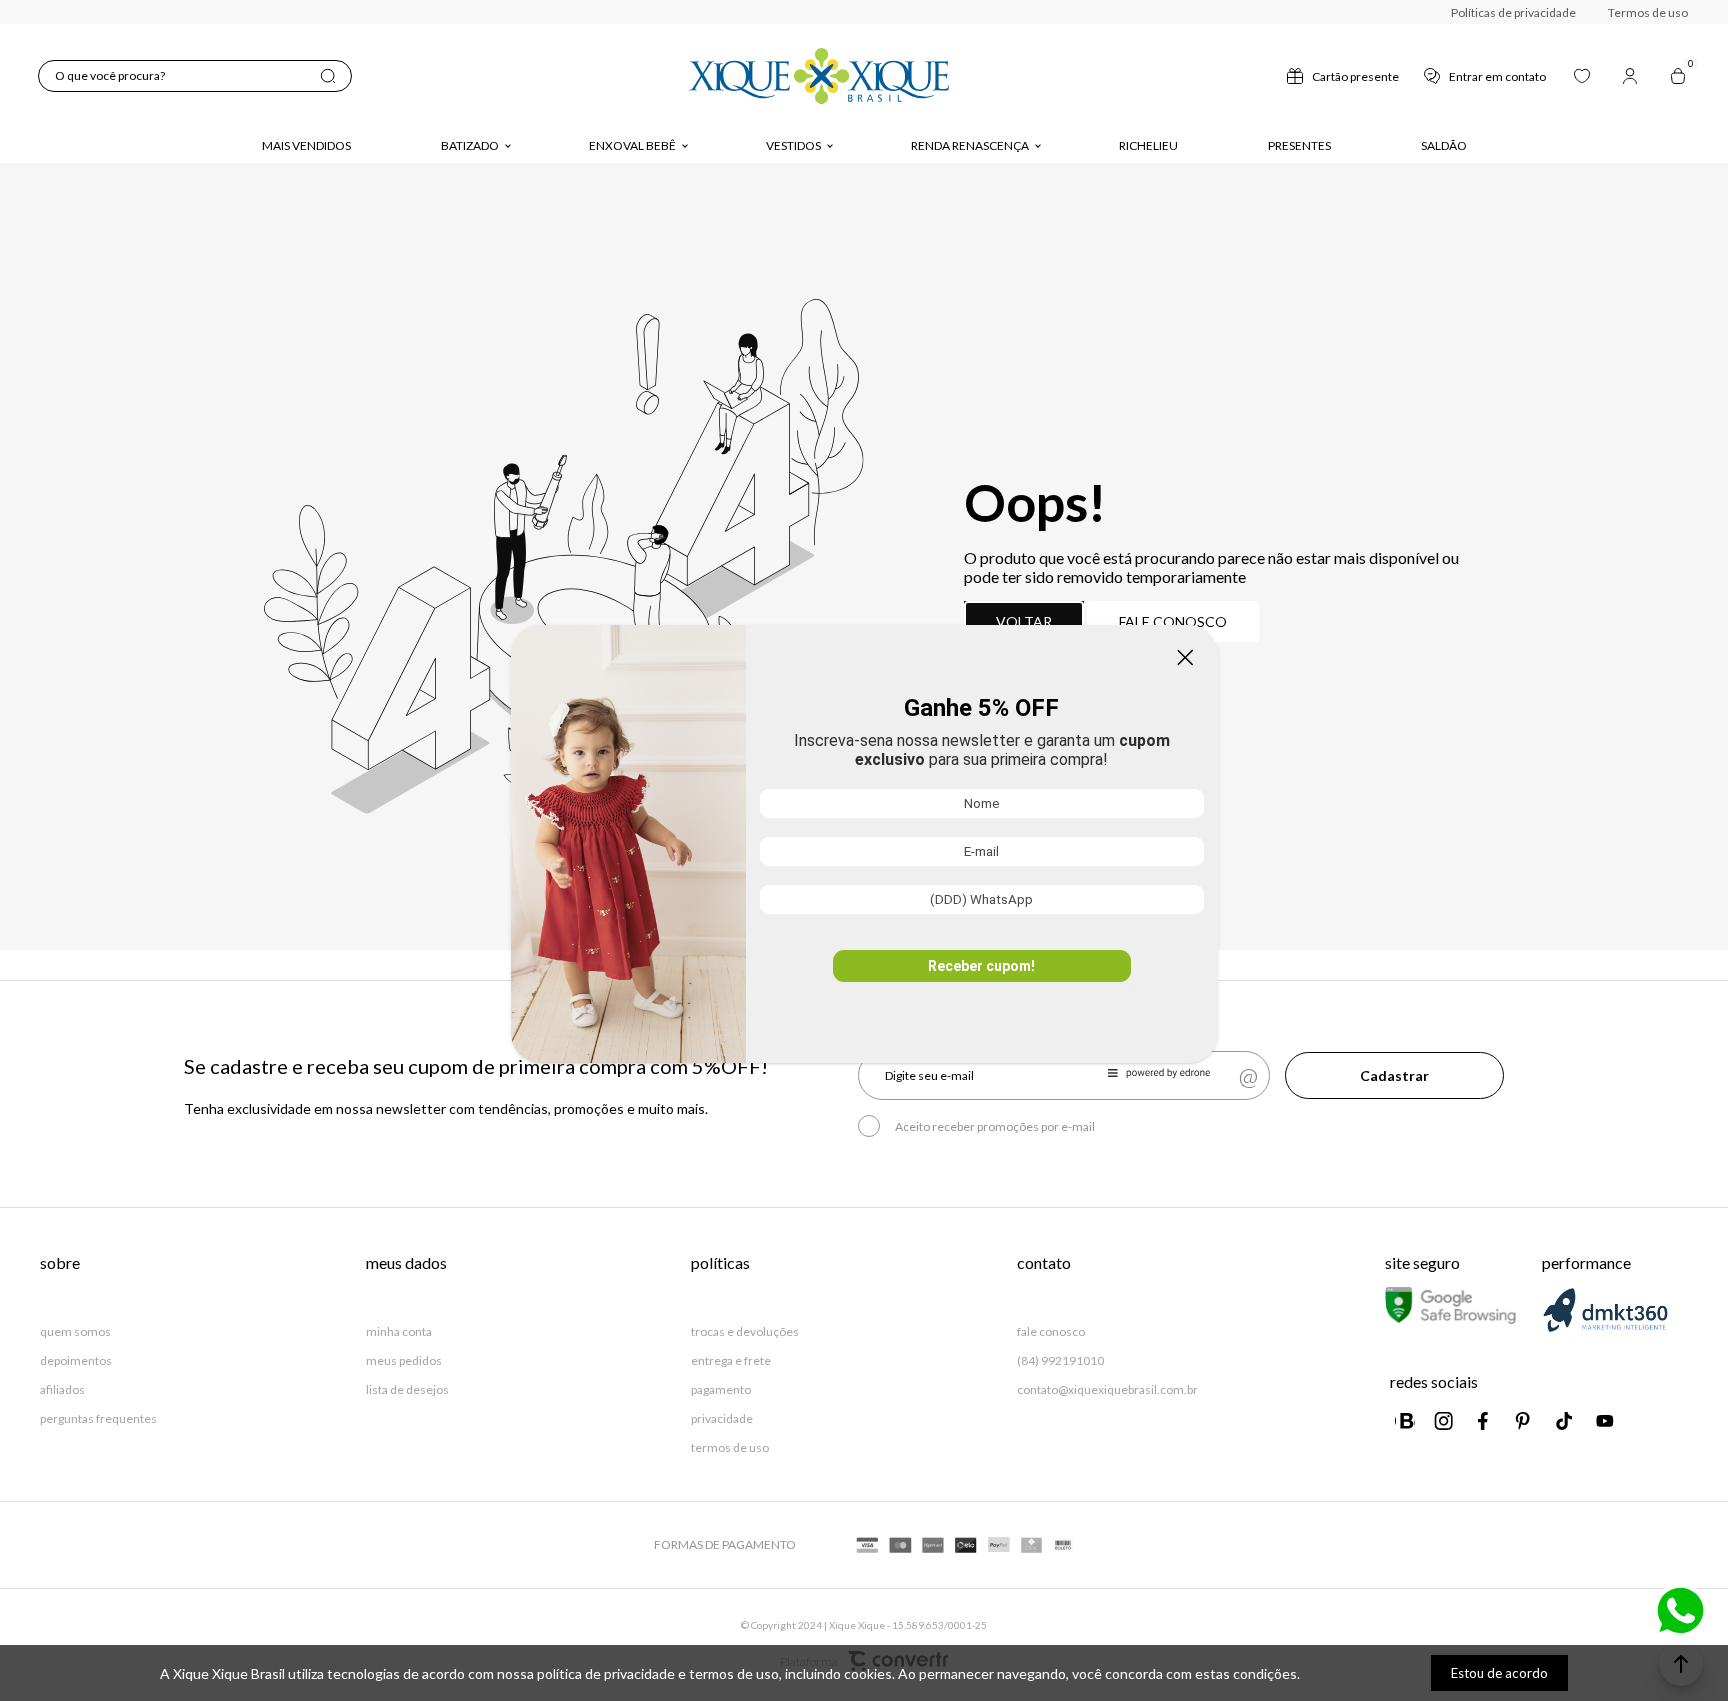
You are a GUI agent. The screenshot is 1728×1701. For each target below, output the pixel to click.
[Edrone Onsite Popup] (864, 850)
